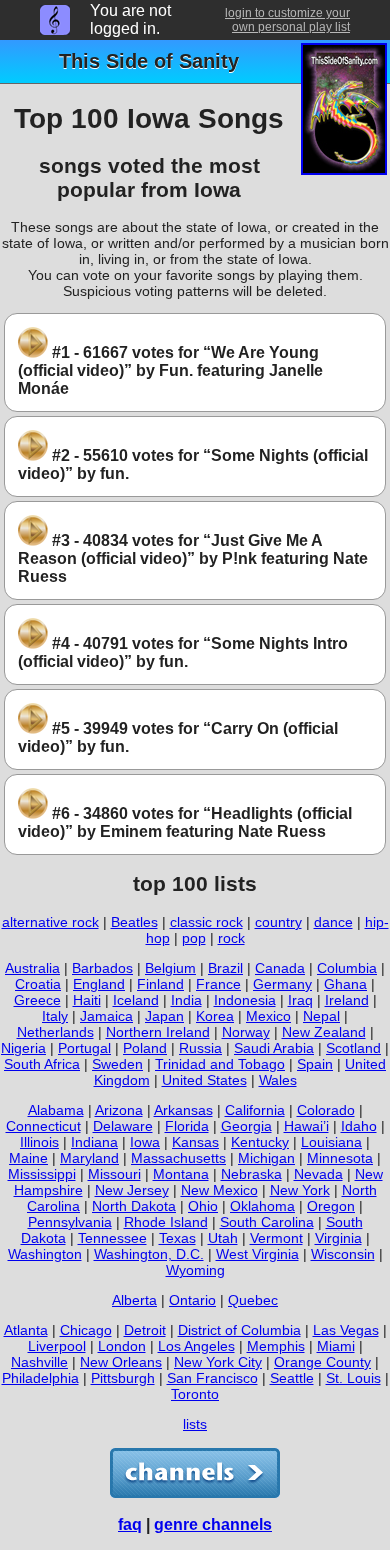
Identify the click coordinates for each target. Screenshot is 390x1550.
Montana (181, 1174)
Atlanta (26, 1330)
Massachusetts (178, 1158)
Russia (200, 1048)
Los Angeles (196, 1346)
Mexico (268, 1016)
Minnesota (340, 1158)
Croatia (38, 984)
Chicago (86, 1330)
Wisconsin (343, 1254)
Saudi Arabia (274, 1048)
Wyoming (195, 1270)
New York (300, 1190)
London (122, 1346)
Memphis (276, 1346)
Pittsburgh (123, 1378)
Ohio (203, 1206)
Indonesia (245, 1000)
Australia (32, 968)
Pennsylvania (70, 1222)
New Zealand (324, 1032)
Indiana (94, 1142)
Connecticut (43, 1126)
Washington (45, 1254)
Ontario (192, 1300)
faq (130, 1524)
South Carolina (267, 1222)
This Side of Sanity (149, 61)
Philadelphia (40, 1378)
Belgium (170, 968)
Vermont (276, 1238)
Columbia (347, 968)
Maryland (89, 1158)
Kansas (195, 1142)
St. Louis (353, 1378)
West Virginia (257, 1254)
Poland (145, 1048)
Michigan (266, 1158)
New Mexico (219, 1190)
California (255, 1110)
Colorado (326, 1110)
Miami (336, 1346)
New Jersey (132, 1190)
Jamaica (106, 1016)
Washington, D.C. (149, 1254)
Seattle (292, 1378)
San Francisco (212, 1378)
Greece (37, 1000)
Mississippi (42, 1174)
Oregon (331, 1206)
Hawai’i (306, 1126)
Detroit (145, 1330)
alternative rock (50, 922)
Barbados (102, 968)
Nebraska (251, 1174)
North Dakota (134, 1206)
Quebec (253, 1300)
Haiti (87, 1000)
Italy (55, 1016)
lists (195, 1424)
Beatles (134, 922)
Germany (282, 984)
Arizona (119, 1110)
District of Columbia (239, 1330)
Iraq (300, 1000)
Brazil (225, 968)
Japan (164, 1016)
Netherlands (55, 1032)
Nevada (318, 1174)
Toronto (195, 1394)
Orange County (322, 1362)
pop (194, 938)
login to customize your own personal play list (287, 20)
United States (204, 1080)
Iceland (136, 1000)
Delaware (123, 1126)
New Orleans (121, 1362)
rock (231, 938)
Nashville (39, 1362)
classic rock (206, 922)
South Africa (42, 1064)
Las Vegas (346, 1330)
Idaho (359, 1126)
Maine (28, 1158)
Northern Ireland (158, 1032)
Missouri (114, 1174)
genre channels (213, 1524)
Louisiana (331, 1142)
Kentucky (260, 1142)
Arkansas (183, 1110)
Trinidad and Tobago (220, 1064)
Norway (246, 1032)
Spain (315, 1064)
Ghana (345, 984)
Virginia (338, 1238)
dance (333, 922)
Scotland (353, 1048)
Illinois (39, 1142)
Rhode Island (166, 1222)
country (278, 922)
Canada (280, 968)
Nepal (321, 1016)
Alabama (56, 1110)
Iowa (145, 1142)
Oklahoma (262, 1206)
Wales (278, 1080)
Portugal (84, 1048)
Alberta (134, 1300)
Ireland (347, 1000)
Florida (187, 1126)
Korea (215, 1016)
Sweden (117, 1064)
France (218, 984)
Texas (177, 1238)
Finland (160, 984)
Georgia (246, 1126)
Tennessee (112, 1238)
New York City (218, 1362)
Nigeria (23, 1048)
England (99, 984)
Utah (223, 1238)
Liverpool (57, 1346)
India (186, 1000)
